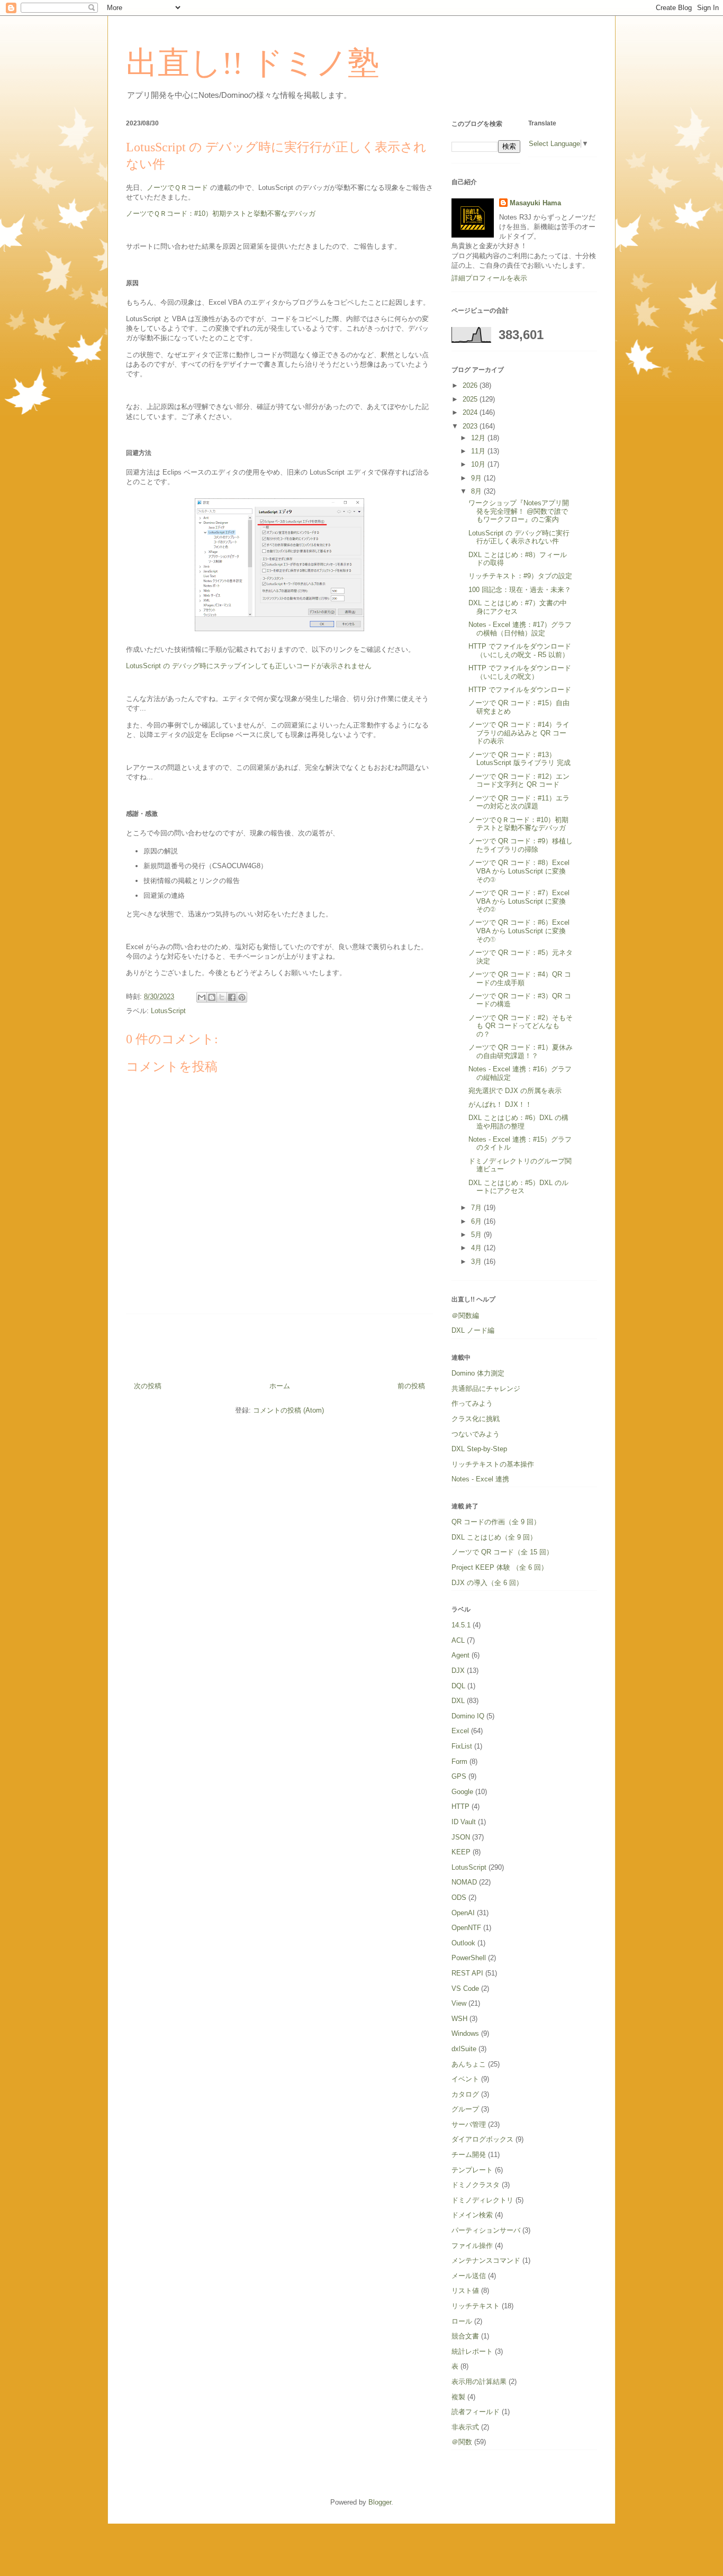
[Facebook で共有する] (232, 997)
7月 (477, 1208)
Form (459, 1762)
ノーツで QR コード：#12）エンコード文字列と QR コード (519, 781)
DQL (458, 1686)
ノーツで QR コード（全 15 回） (502, 1552)
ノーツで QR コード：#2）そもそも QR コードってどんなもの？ (521, 1026)
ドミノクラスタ (476, 2185)
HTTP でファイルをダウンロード (520, 690)
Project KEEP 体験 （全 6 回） (500, 1567)
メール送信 (469, 2276)
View (459, 2003)
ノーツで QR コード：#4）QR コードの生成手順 (520, 978)
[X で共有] (222, 997)
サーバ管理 (469, 2124)
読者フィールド (476, 2412)
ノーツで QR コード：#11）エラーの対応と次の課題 (519, 802)
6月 (477, 1221)
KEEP (461, 1852)
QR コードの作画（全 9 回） (496, 1522)
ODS (459, 1897)
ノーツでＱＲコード (177, 188)
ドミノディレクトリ (482, 2200)
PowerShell (469, 1958)
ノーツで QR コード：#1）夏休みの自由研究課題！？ (521, 1052)
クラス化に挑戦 (476, 1419)
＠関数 (462, 2442)
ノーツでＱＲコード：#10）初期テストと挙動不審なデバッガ (221, 213)
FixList (462, 1746)
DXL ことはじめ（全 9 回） (494, 1537)
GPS (459, 1776)
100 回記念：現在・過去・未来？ (520, 590)
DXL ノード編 (473, 1330)
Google (462, 1792)
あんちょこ (469, 2064)
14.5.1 (461, 1625)
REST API (467, 1973)
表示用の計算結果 (479, 2382)
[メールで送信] (202, 997)
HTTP (460, 1806)
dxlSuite (464, 2049)
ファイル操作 (472, 2246)
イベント (465, 2079)
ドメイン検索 (472, 2215)
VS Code (465, 1988)
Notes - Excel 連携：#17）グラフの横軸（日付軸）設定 (520, 629)
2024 (471, 412)
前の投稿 (411, 1386)
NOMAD (464, 1882)
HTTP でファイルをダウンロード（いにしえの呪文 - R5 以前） (520, 650)
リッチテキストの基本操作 (493, 1464)
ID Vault (464, 1822)
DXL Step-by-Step (479, 1449)
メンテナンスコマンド (486, 2260)
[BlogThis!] (212, 997)
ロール (462, 2321)
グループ (465, 2109)
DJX (458, 1671)
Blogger (380, 2502)
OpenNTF (466, 1928)
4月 (477, 1248)
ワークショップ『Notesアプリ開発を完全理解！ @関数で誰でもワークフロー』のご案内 (519, 511)
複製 (458, 2397)
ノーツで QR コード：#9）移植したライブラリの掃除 (521, 845)
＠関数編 (465, 1316)
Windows (465, 2033)
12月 (479, 438)
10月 (479, 464)
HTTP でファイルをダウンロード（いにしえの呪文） (520, 672)
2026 (471, 385)
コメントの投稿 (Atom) (288, 1410)
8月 (477, 491)
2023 (471, 426)
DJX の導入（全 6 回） (487, 1583)
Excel (460, 1731)
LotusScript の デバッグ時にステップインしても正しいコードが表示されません (249, 666)
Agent (460, 1655)
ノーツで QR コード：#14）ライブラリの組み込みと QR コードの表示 (519, 733)
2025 (471, 399)
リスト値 (465, 2291)
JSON (461, 1837)
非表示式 (465, 2427)
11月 (479, 451)
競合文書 (465, 2336)
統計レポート (472, 2351)
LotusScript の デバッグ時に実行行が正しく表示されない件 (519, 537)
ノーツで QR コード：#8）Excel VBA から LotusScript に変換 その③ (521, 871)
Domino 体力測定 (478, 1373)
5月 (477, 1235)
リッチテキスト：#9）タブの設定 (520, 576)
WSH (459, 2019)
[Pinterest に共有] (242, 997)
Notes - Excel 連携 (480, 1479)
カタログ (465, 2094)
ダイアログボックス (482, 2139)
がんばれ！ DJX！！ (500, 1104)
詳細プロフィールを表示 (489, 278)
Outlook (463, 1943)
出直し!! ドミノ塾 (253, 63)
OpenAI (463, 1913)
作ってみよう (472, 1403)
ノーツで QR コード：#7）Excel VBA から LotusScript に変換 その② (521, 901)
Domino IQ (468, 1716)
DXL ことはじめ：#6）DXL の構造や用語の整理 (518, 1122)
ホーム (280, 1386)
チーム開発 (469, 2155)
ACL (458, 1640)
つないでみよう (476, 1434)
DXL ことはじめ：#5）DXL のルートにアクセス (518, 1187)
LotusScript (168, 1011)
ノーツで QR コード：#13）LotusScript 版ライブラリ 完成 (519, 759)
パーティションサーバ (486, 2230)
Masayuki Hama (535, 203)
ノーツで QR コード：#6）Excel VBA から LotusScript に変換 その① (521, 931)
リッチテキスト (476, 2306)
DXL (458, 1701)
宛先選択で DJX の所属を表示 (515, 1091)
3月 (477, 1262)
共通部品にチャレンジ (486, 1389)
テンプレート (472, 2170)
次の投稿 (148, 1386)
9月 (477, 478)
